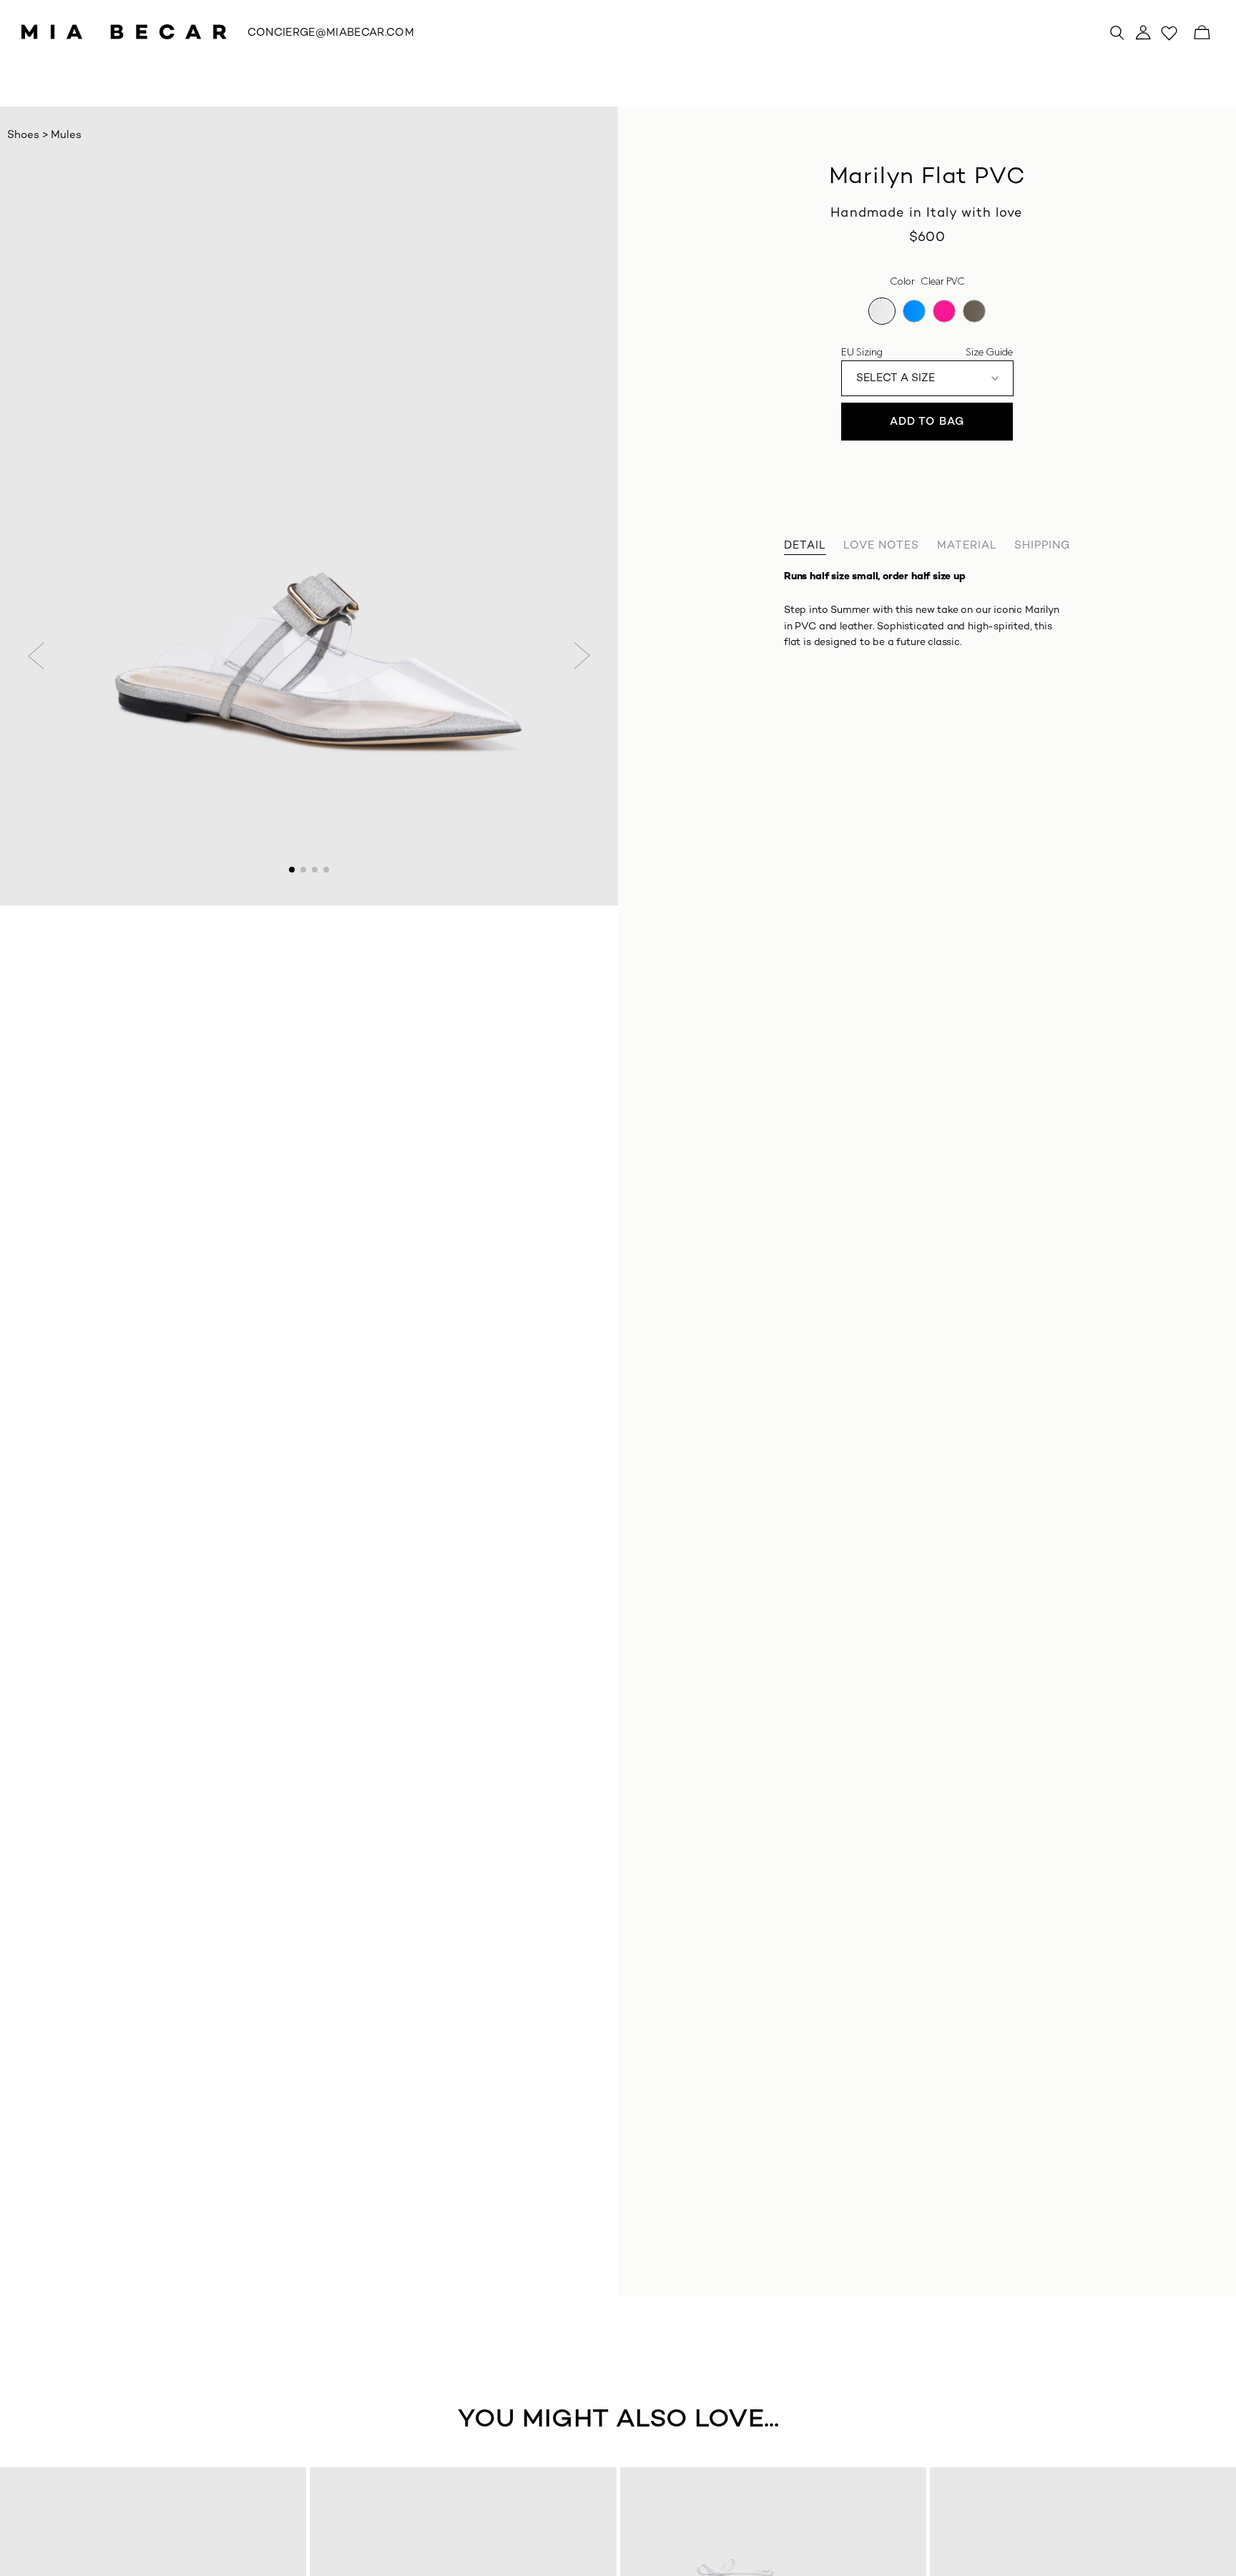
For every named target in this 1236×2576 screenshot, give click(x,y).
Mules (66, 135)
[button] (36, 656)
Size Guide (989, 352)
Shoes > (29, 135)
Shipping (1042, 546)
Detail (805, 546)
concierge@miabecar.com (331, 33)
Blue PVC (914, 311)
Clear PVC (882, 311)
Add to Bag (927, 422)
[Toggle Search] (1117, 32)
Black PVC (974, 311)
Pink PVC (944, 311)
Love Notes (881, 546)
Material (967, 546)
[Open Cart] (1202, 32)
